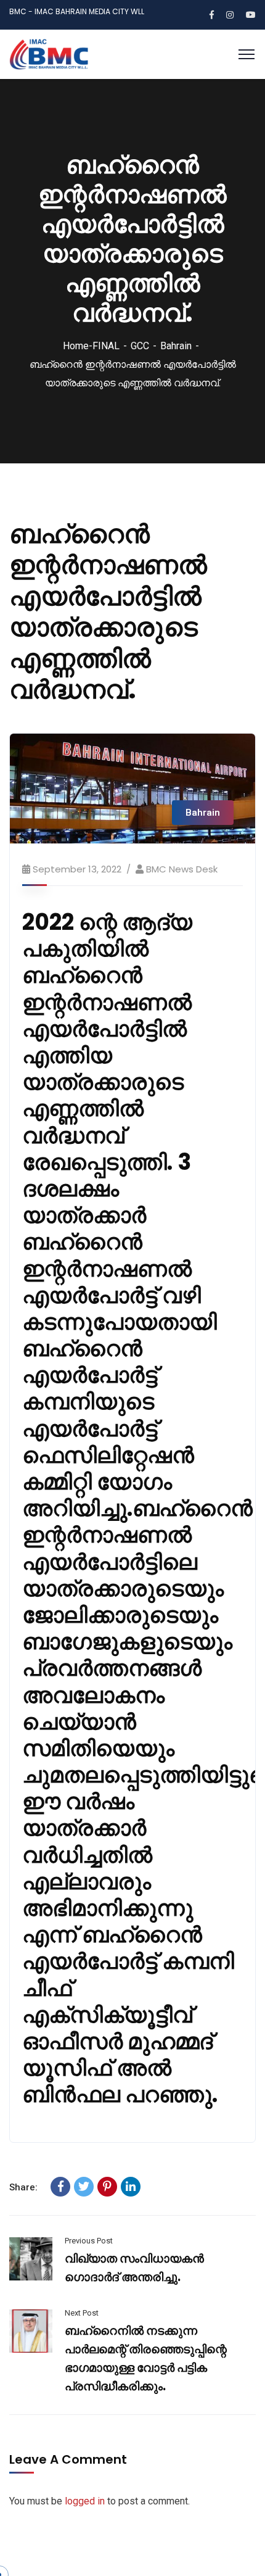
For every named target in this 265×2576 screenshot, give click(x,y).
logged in (85, 2501)
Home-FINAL (91, 346)
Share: (23, 2187)
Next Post (82, 2313)
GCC (140, 346)
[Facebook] (60, 2187)
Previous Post (89, 2241)
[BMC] (49, 53)
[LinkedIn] (131, 2187)
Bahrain (176, 346)
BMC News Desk (182, 869)
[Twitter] (84, 2187)
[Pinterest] (107, 2187)
